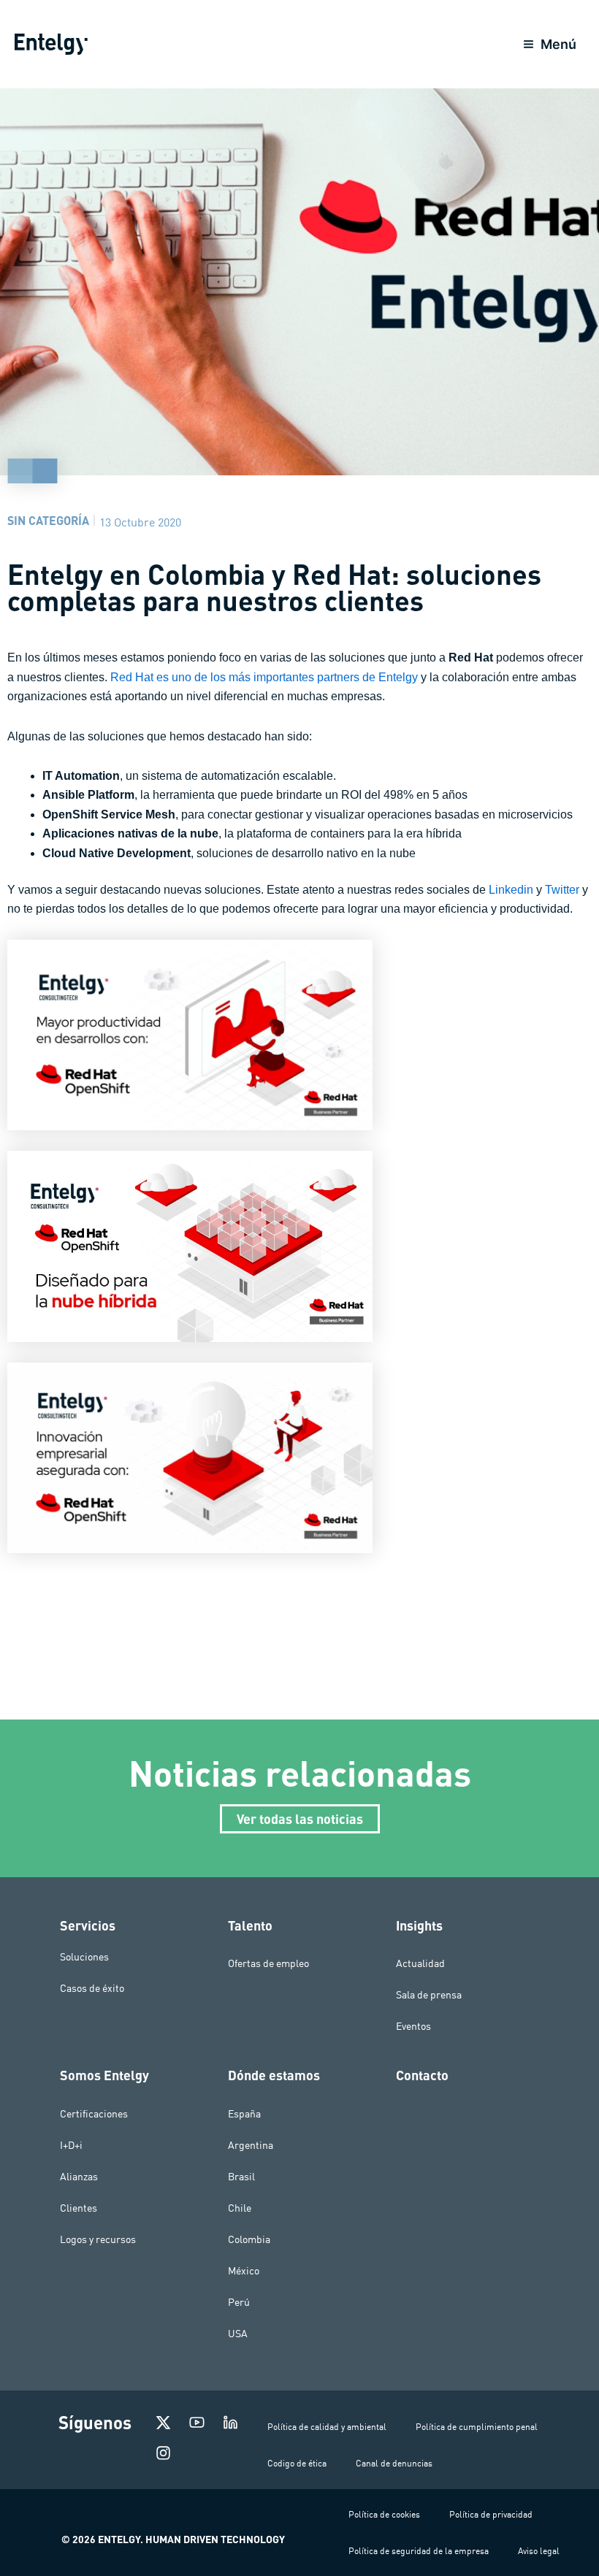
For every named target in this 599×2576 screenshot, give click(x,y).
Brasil (241, 2177)
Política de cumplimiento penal (477, 2427)
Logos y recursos (98, 2239)
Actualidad (420, 1963)
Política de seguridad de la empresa (419, 2551)
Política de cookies (384, 2514)
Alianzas (79, 2177)
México (244, 2271)
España (244, 2114)
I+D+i (71, 2145)
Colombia (249, 2239)
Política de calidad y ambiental (327, 2427)
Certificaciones (94, 2114)
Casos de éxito (92, 1987)
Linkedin (512, 890)
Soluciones (84, 1956)
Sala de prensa (429, 1995)
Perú (239, 2302)
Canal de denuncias (394, 2463)
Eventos (413, 2026)
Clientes (79, 2208)
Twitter (564, 890)
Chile (240, 2208)
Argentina (251, 2145)
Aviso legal (539, 2551)
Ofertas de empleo (268, 1963)
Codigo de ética (297, 2463)
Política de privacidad (491, 2514)
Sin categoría (48, 520)
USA (238, 2334)
